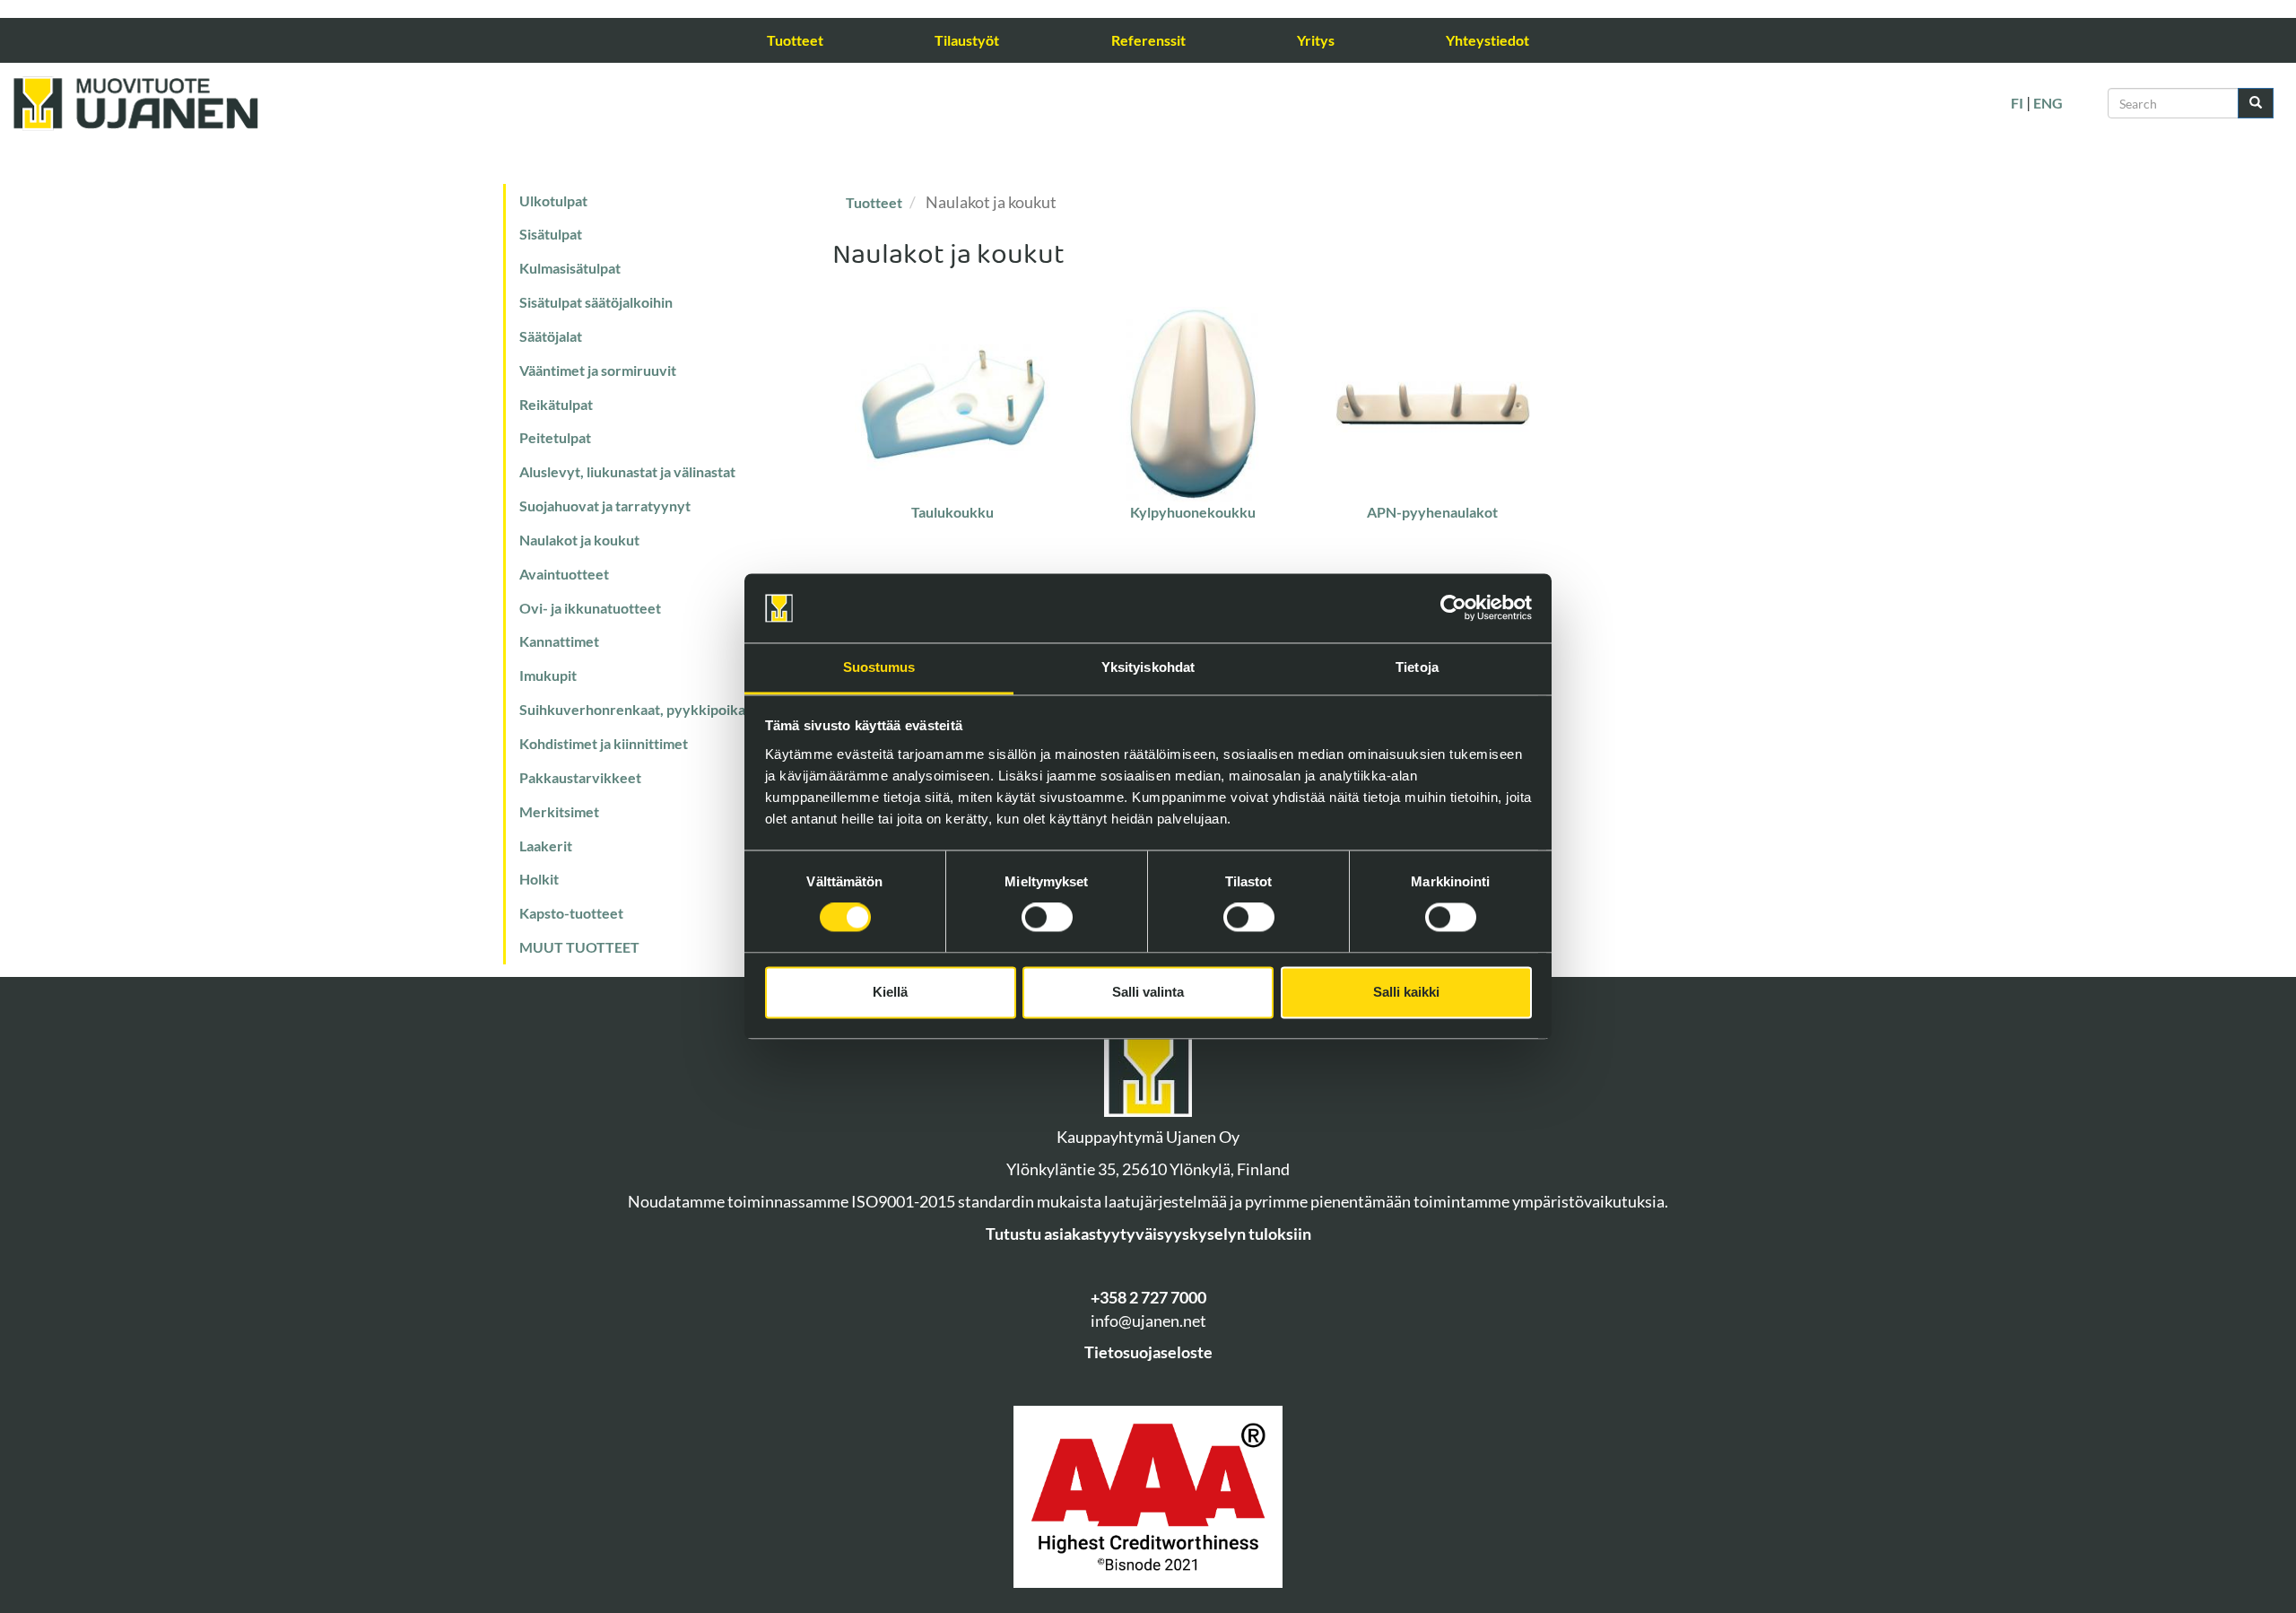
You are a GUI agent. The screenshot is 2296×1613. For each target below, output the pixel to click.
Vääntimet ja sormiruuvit (598, 370)
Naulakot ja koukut (579, 540)
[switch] (1047, 918)
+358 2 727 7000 (1148, 1297)
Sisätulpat (551, 234)
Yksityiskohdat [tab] (1148, 667)
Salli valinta (1148, 992)
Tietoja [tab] (1417, 667)
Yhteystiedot (1487, 40)
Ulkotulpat (553, 201)
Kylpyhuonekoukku (1193, 512)
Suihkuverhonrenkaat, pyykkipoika (632, 709)
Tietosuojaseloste (1148, 1352)
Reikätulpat (556, 404)
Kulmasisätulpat (570, 268)
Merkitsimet (559, 811)
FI (2017, 103)
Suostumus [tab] (879, 667)
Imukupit (548, 675)
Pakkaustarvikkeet (580, 777)
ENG (2048, 103)
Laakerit (546, 846)
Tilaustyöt (967, 40)
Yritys (1316, 40)
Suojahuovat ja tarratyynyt (605, 506)
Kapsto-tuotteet (571, 913)
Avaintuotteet (564, 574)
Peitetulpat (555, 437)
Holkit (539, 879)
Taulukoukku (952, 512)
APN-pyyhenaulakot (1432, 512)
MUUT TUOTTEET (579, 947)
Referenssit (1148, 40)
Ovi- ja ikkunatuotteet (590, 608)
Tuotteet (795, 40)
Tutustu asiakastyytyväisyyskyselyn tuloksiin (1148, 1234)
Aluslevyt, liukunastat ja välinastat (627, 471)
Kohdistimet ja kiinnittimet (604, 743)
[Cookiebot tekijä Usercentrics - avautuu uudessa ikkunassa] (1453, 608)
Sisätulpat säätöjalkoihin (596, 302)
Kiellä (890, 992)
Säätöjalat (551, 336)
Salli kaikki (1406, 992)
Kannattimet (559, 641)
